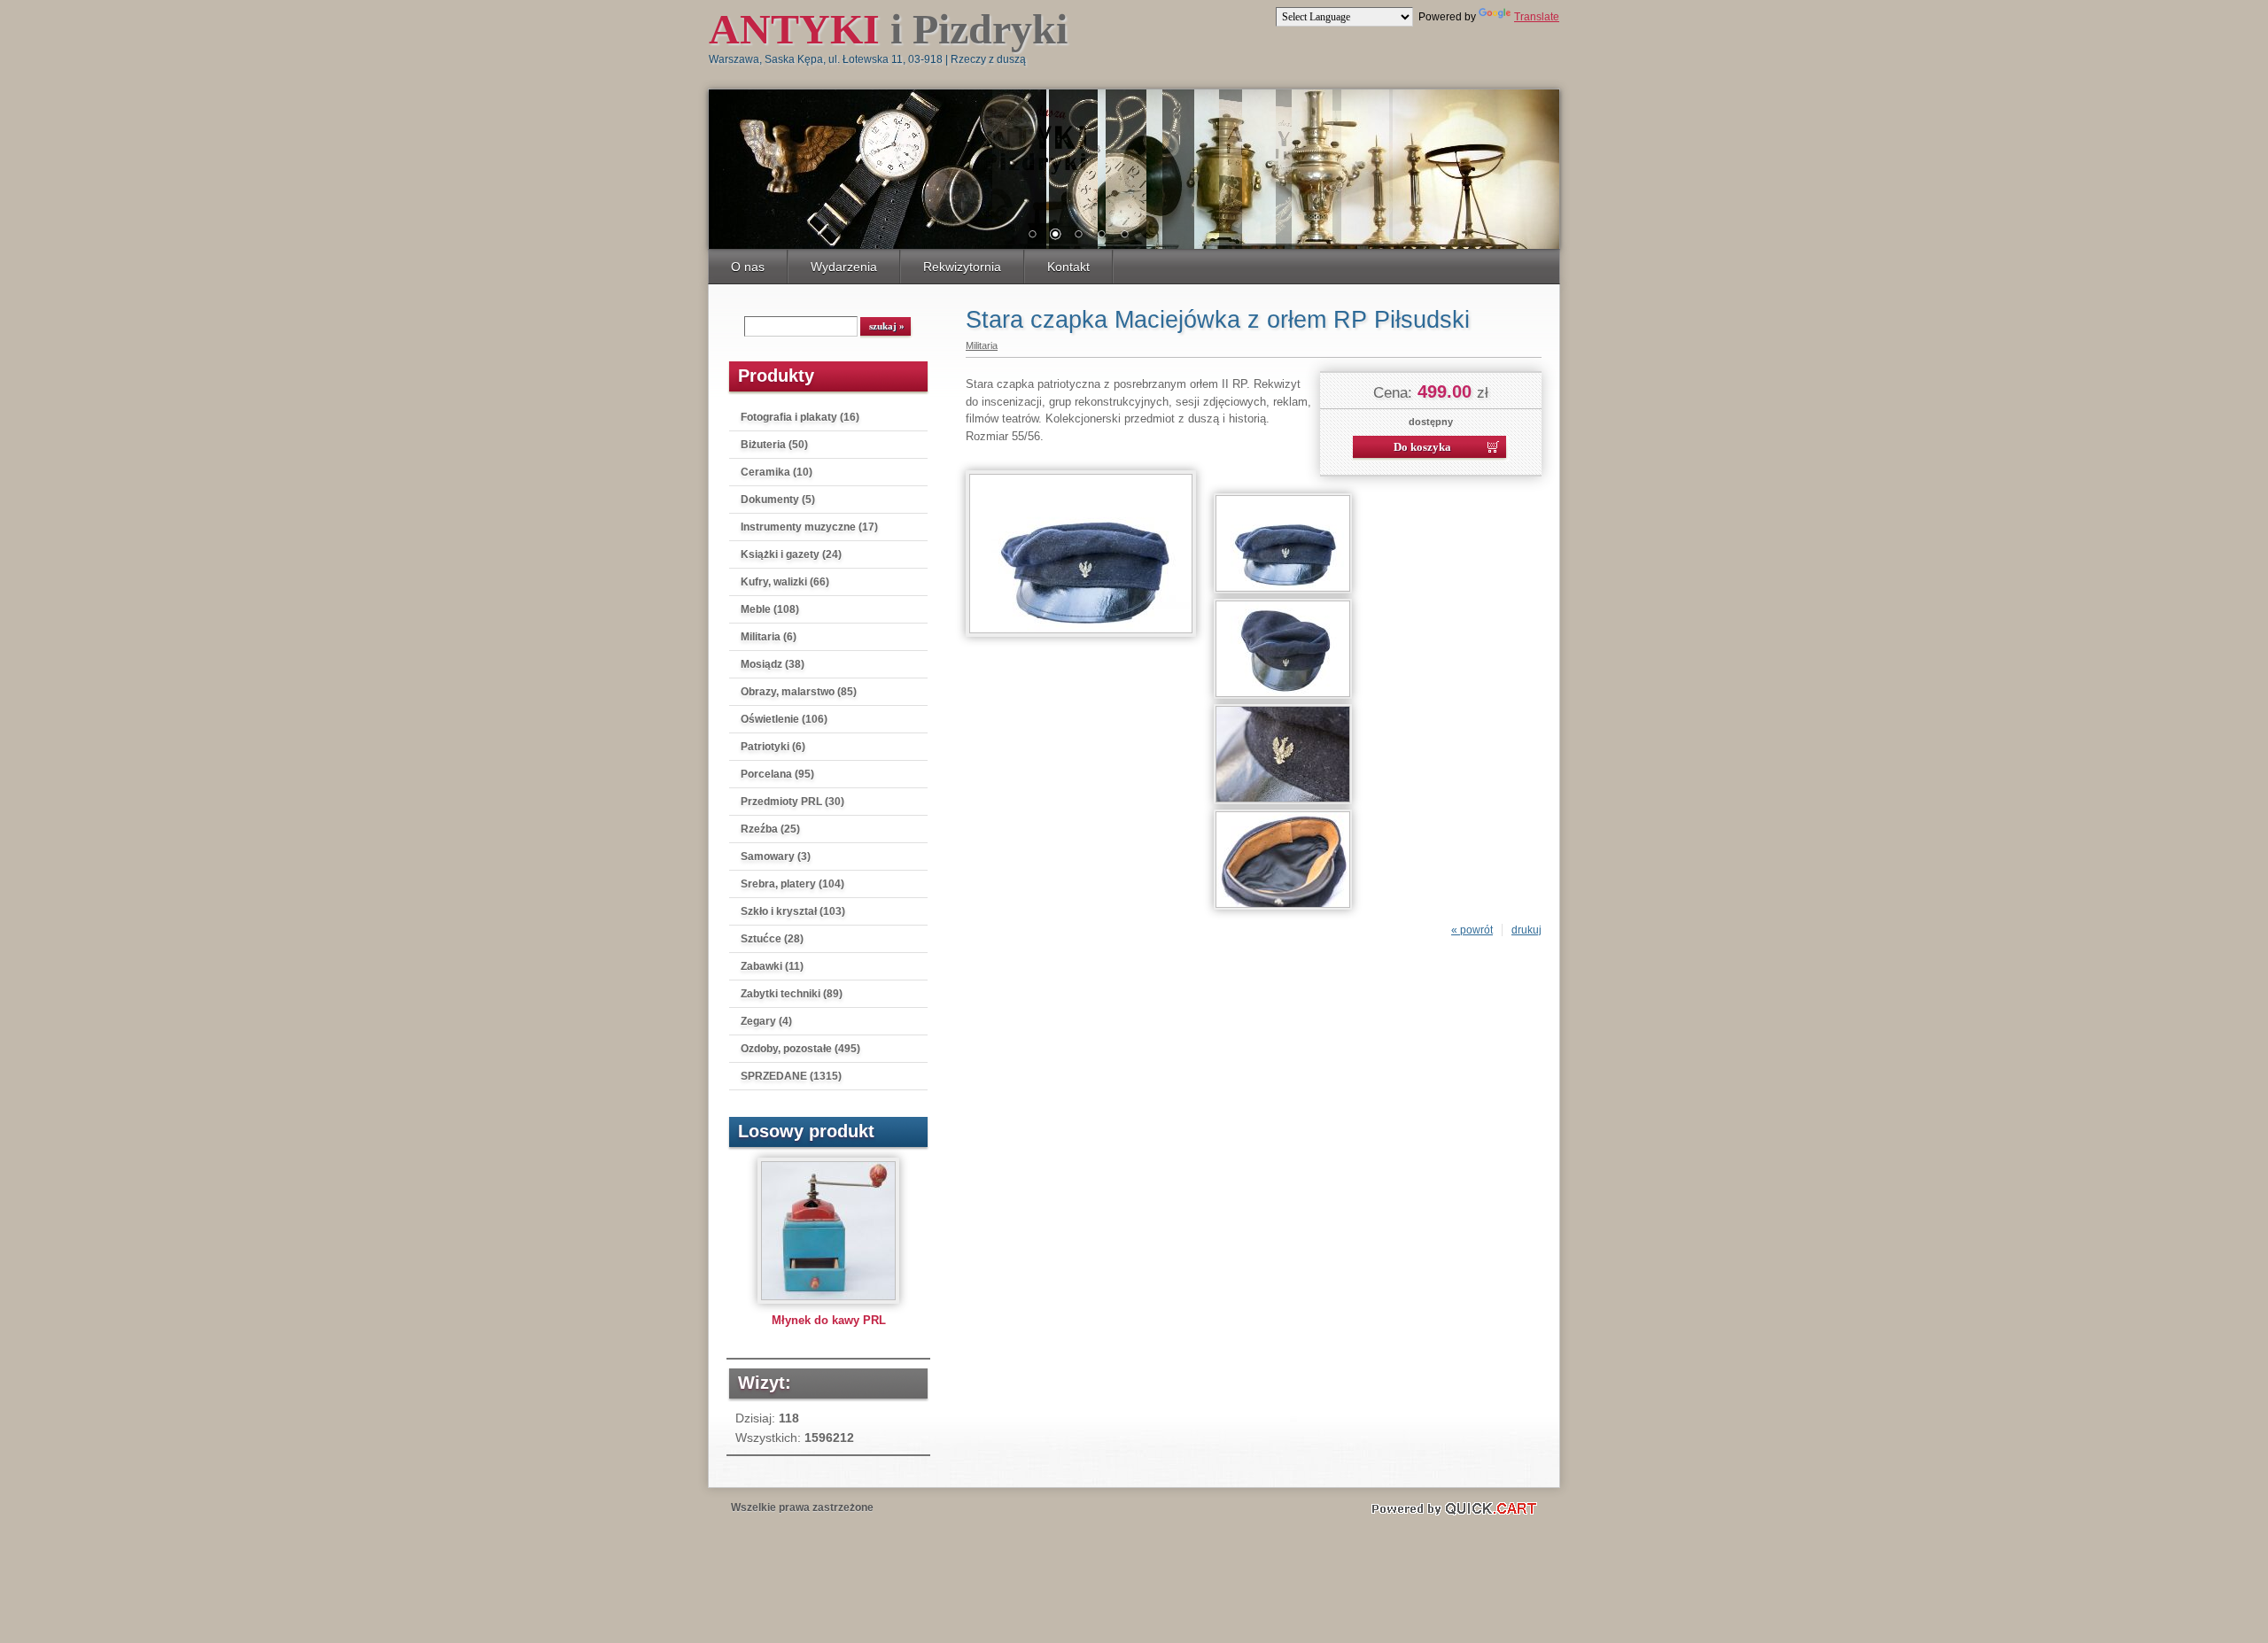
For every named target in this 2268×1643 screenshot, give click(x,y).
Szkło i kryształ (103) (793, 911)
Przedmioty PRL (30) (792, 802)
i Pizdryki (888, 29)
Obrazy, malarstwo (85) (799, 692)
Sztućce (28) (772, 939)
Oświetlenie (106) (784, 719)
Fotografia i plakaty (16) (800, 417)
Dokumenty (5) (778, 500)
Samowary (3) (776, 856)
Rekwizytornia (962, 267)
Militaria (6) (769, 637)
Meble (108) (770, 609)
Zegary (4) (766, 1021)
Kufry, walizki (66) (785, 582)
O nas (748, 267)
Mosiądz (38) (773, 664)
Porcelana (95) (777, 774)
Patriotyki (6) (773, 747)
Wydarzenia (844, 267)
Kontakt (1068, 267)
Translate (1537, 17)
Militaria (982, 345)
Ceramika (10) (777, 472)
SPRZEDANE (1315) (791, 1076)
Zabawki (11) (772, 966)
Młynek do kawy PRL (829, 1320)
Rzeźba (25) (770, 829)
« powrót (1472, 930)
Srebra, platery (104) (792, 884)
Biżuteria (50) (774, 445)
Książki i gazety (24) (791, 554)
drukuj (1526, 930)
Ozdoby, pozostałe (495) (800, 1049)
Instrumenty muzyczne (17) (809, 527)
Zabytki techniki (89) (792, 994)
